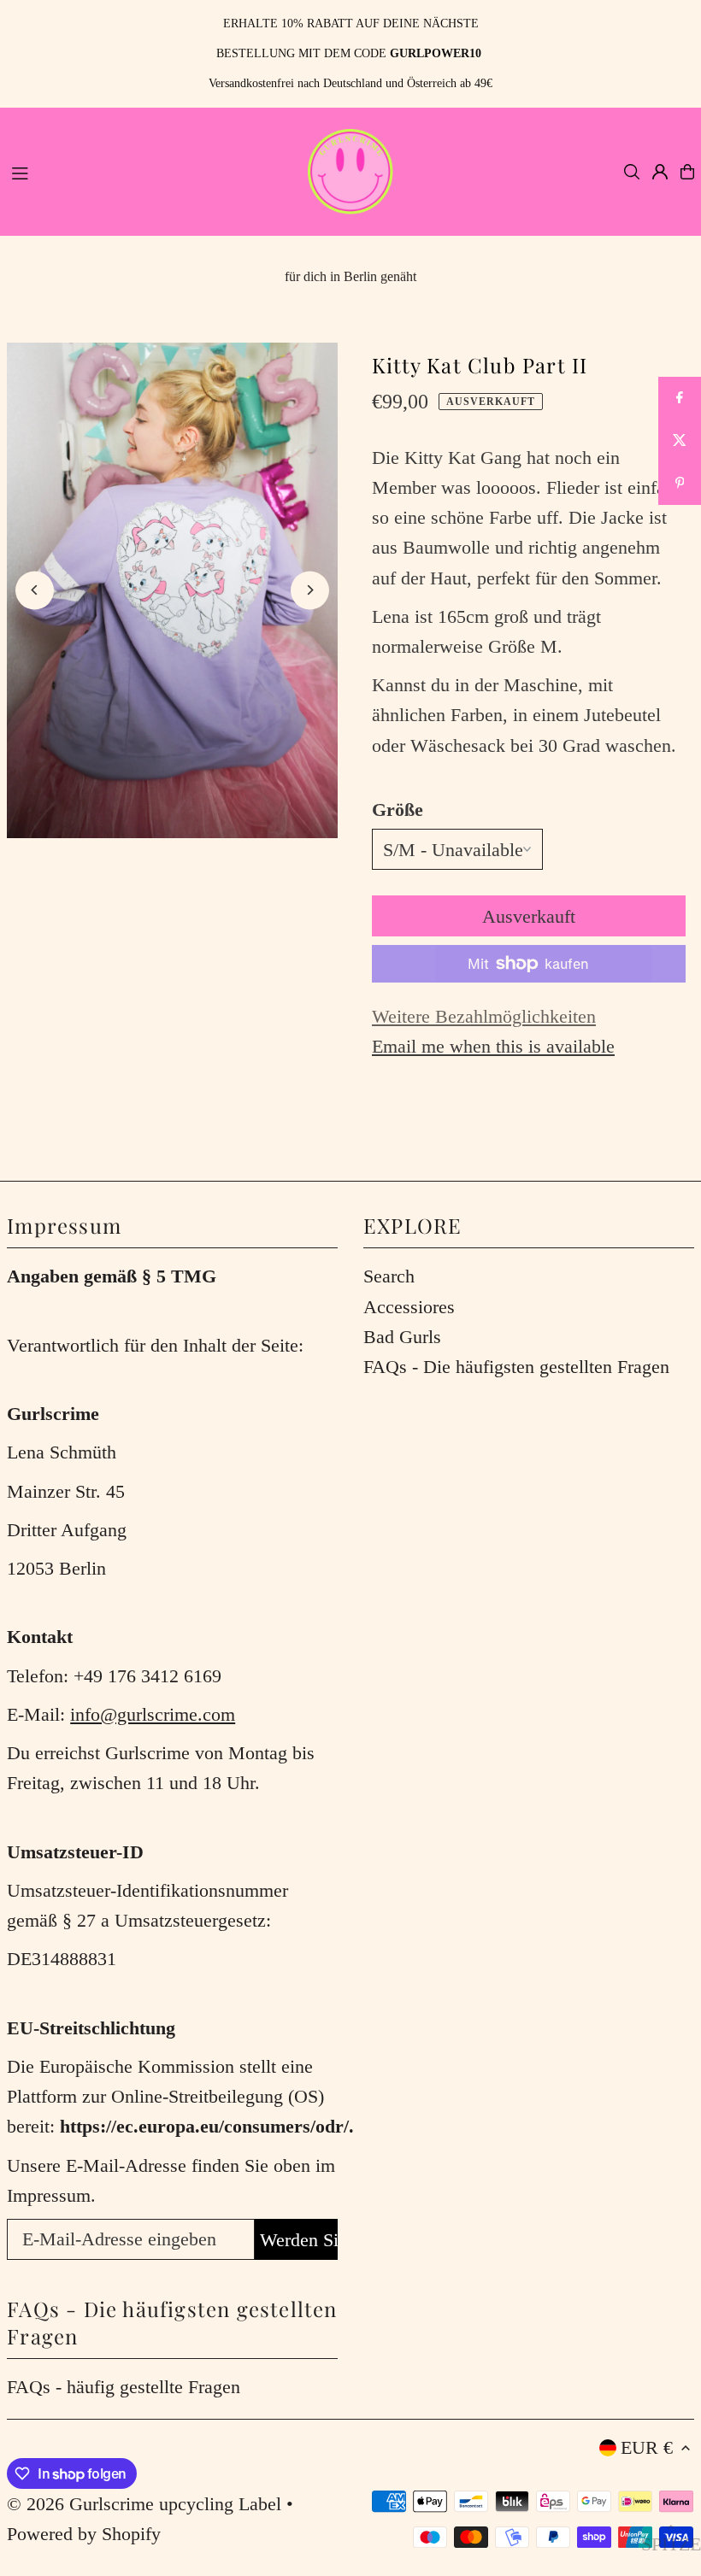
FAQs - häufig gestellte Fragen (124, 2387)
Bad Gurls (402, 1337)
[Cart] (687, 172)
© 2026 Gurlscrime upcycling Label (144, 2504)
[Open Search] (632, 172)
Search (389, 1276)
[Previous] (35, 590)
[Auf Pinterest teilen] (680, 484)
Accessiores (409, 1307)
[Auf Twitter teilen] (680, 441)
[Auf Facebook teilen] (680, 398)
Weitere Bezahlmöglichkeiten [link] (484, 1016)
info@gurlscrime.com (153, 1714)
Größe (398, 810)
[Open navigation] (148, 171)
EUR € (647, 2447)
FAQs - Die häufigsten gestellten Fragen (516, 1367)
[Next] (310, 590)
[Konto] (660, 172)
